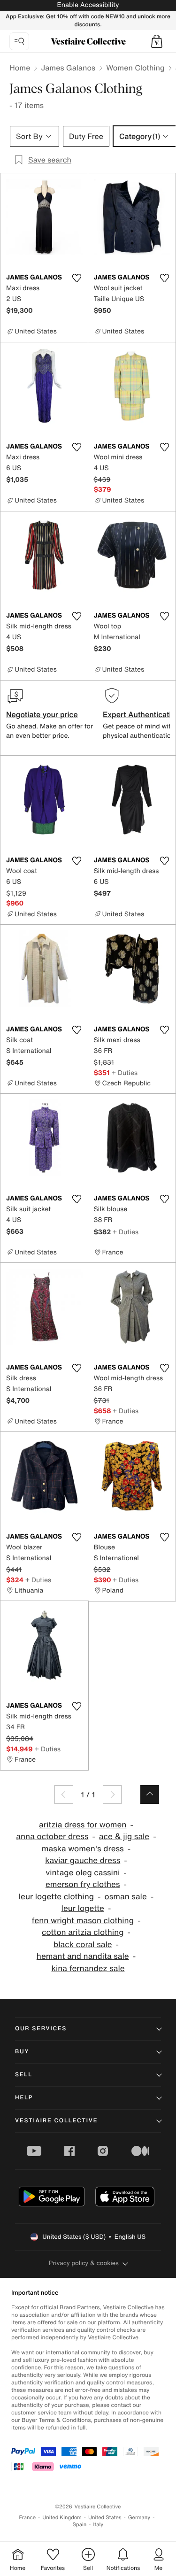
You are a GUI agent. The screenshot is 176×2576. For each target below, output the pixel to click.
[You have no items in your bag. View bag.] (157, 41)
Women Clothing (135, 68)
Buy (22, 2052)
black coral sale (83, 1945)
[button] (157, 41)
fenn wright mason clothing (83, 1921)
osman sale (126, 1897)
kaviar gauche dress (83, 1860)
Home (20, 68)
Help (24, 2098)
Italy (98, 2525)
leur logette (83, 1908)
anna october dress (52, 1837)
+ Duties (125, 1072)
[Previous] (64, 1795)
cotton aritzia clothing (83, 1932)
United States (105, 2518)
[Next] (112, 1795)
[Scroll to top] (150, 1795)
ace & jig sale (124, 1837)
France (28, 2518)
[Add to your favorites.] (77, 278)
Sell (24, 2075)
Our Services (41, 2029)
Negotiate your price (42, 714)
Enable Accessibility (88, 5)
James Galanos (68, 68)
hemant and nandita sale (83, 1956)
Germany (139, 2518)
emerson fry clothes (83, 1884)
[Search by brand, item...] (19, 41)
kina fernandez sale (88, 1969)
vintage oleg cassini (83, 1873)
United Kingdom (62, 2518)
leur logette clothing (56, 1897)
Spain (80, 2525)
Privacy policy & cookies (84, 2263)
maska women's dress (83, 1849)
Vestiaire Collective (56, 2121)
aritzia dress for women (83, 1825)
